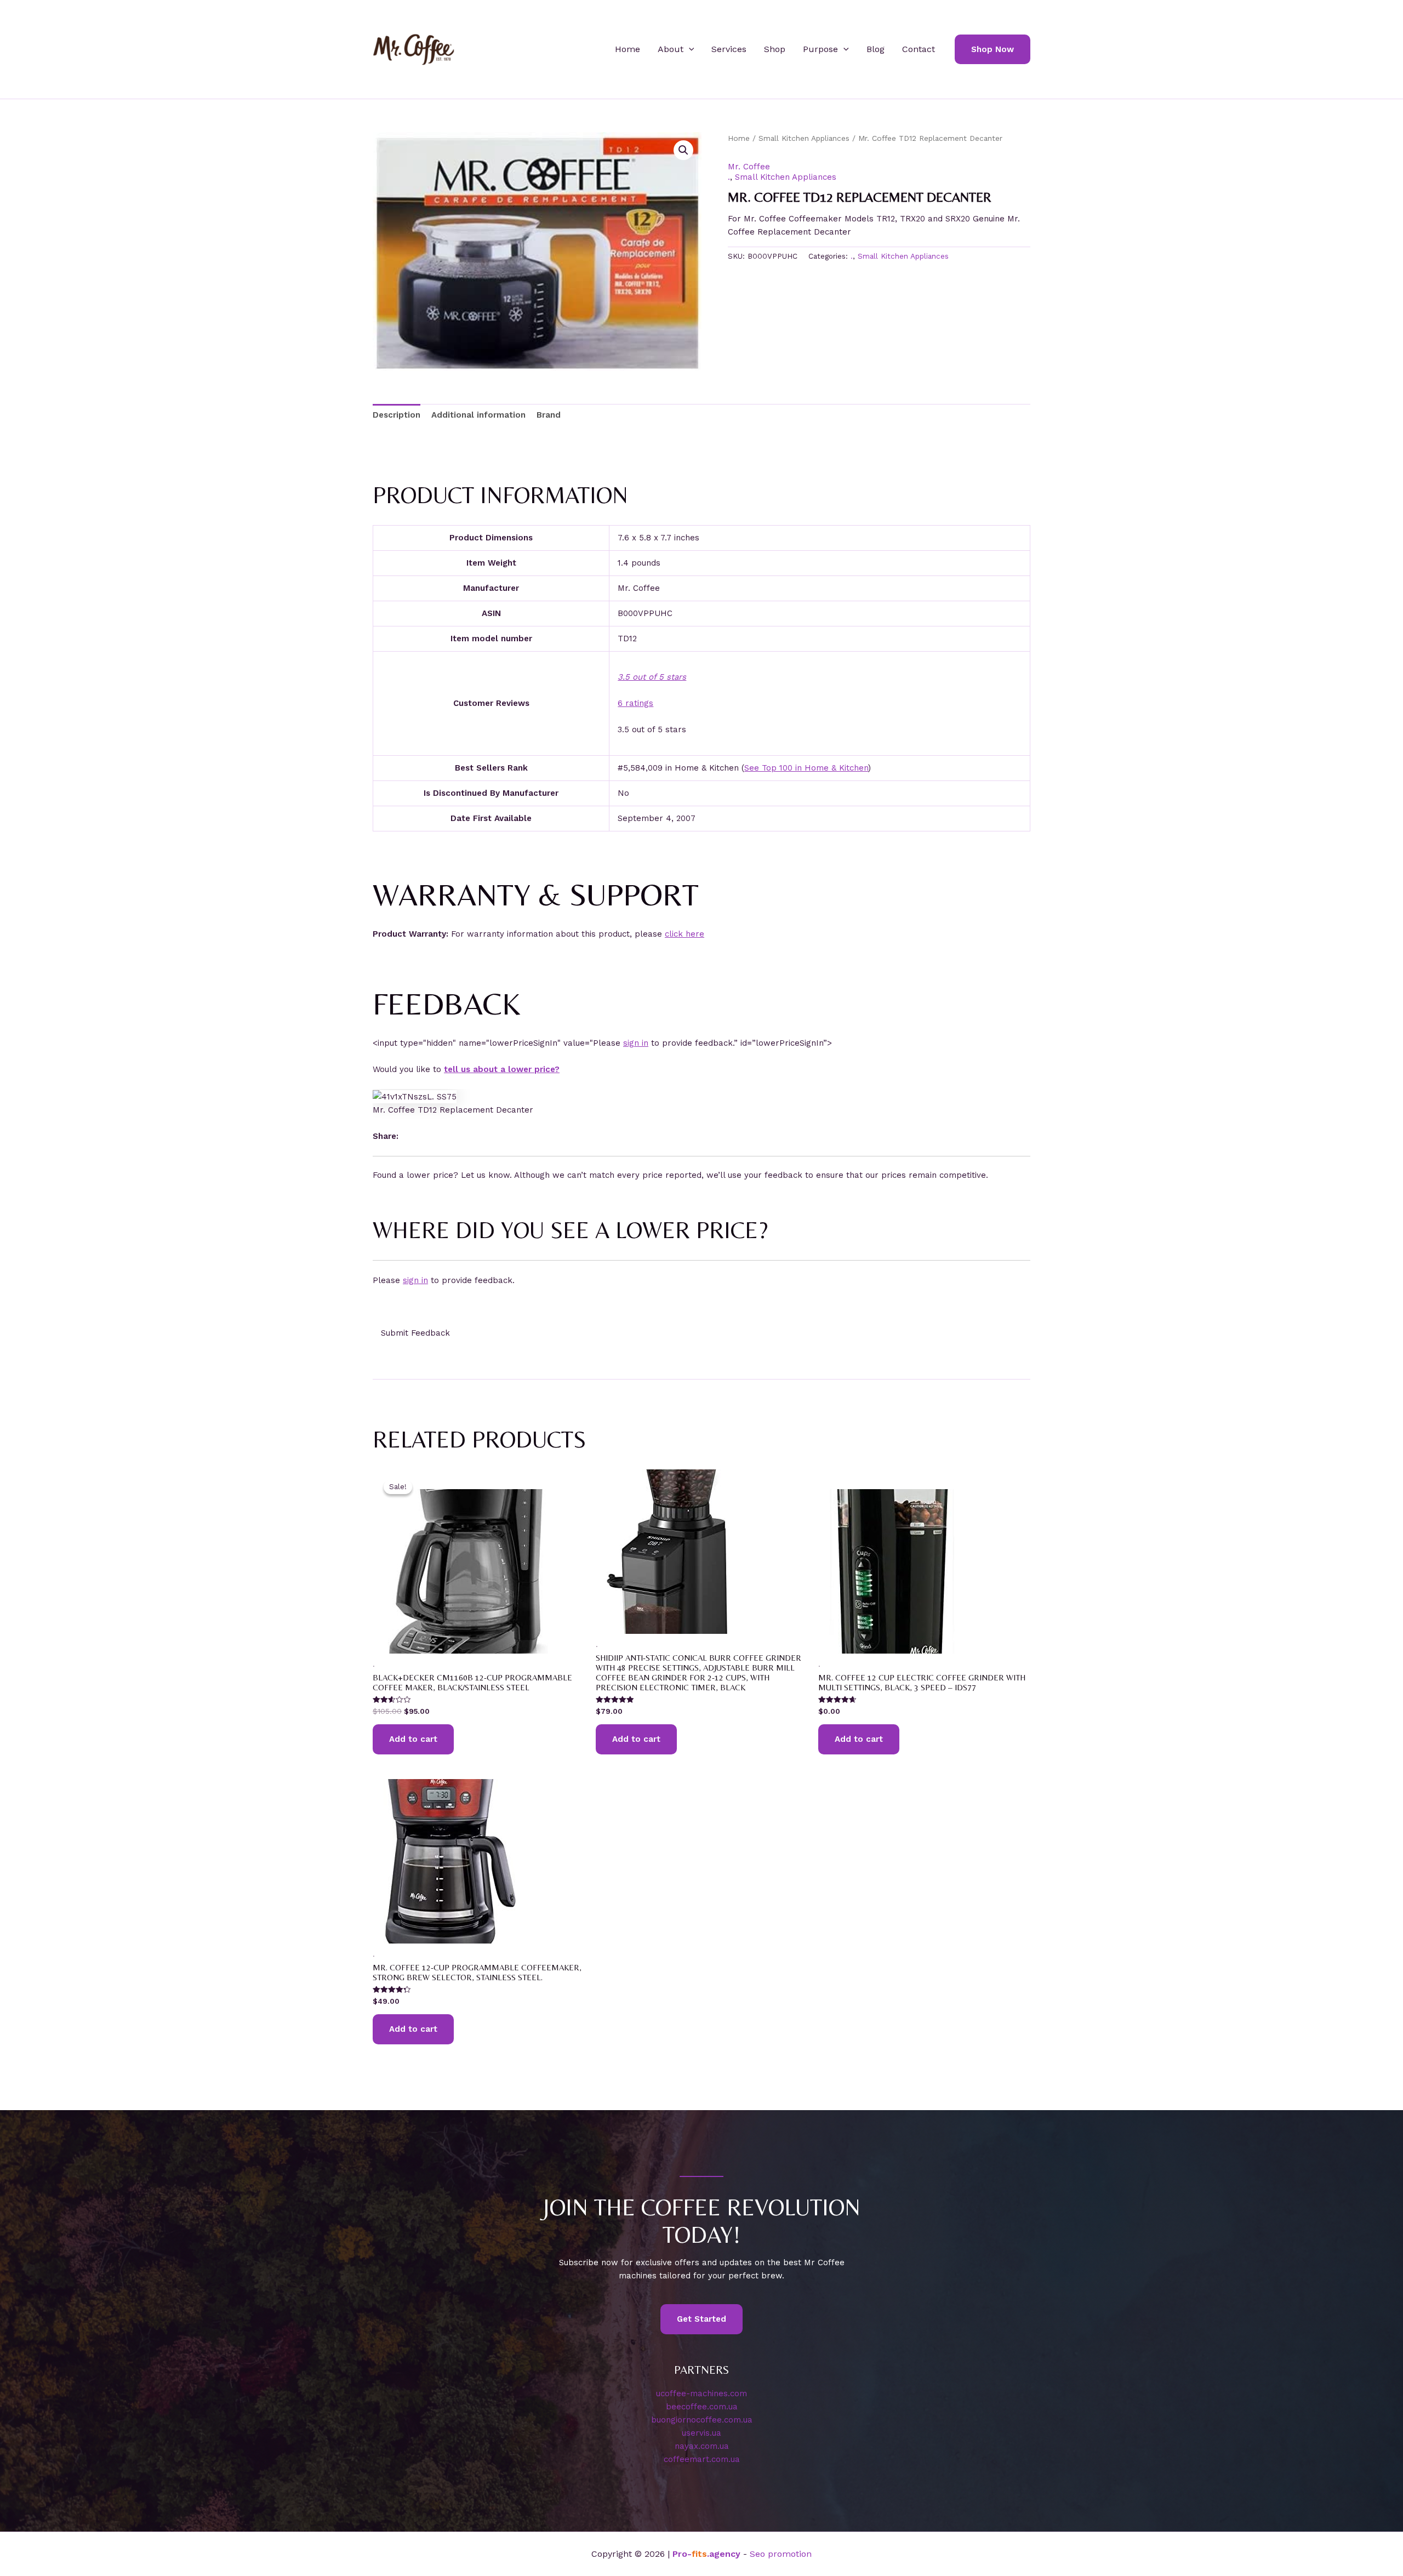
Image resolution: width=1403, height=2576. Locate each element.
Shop (775, 49)
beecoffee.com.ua (702, 2407)
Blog (876, 49)
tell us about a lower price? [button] (502, 1069)
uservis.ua (701, 2433)
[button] (689, 49)
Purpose (820, 49)
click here (685, 934)
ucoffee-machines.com (701, 2393)
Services (729, 49)
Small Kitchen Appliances (804, 138)
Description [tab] (397, 415)
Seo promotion (781, 2554)
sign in (636, 1043)
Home (628, 49)
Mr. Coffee (749, 167)
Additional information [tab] (478, 415)
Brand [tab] (549, 415)
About (671, 49)
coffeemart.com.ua (702, 2459)
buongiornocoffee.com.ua (702, 2420)
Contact (919, 49)
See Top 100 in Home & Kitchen (806, 768)
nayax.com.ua (702, 2446)
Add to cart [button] (413, 1739)
